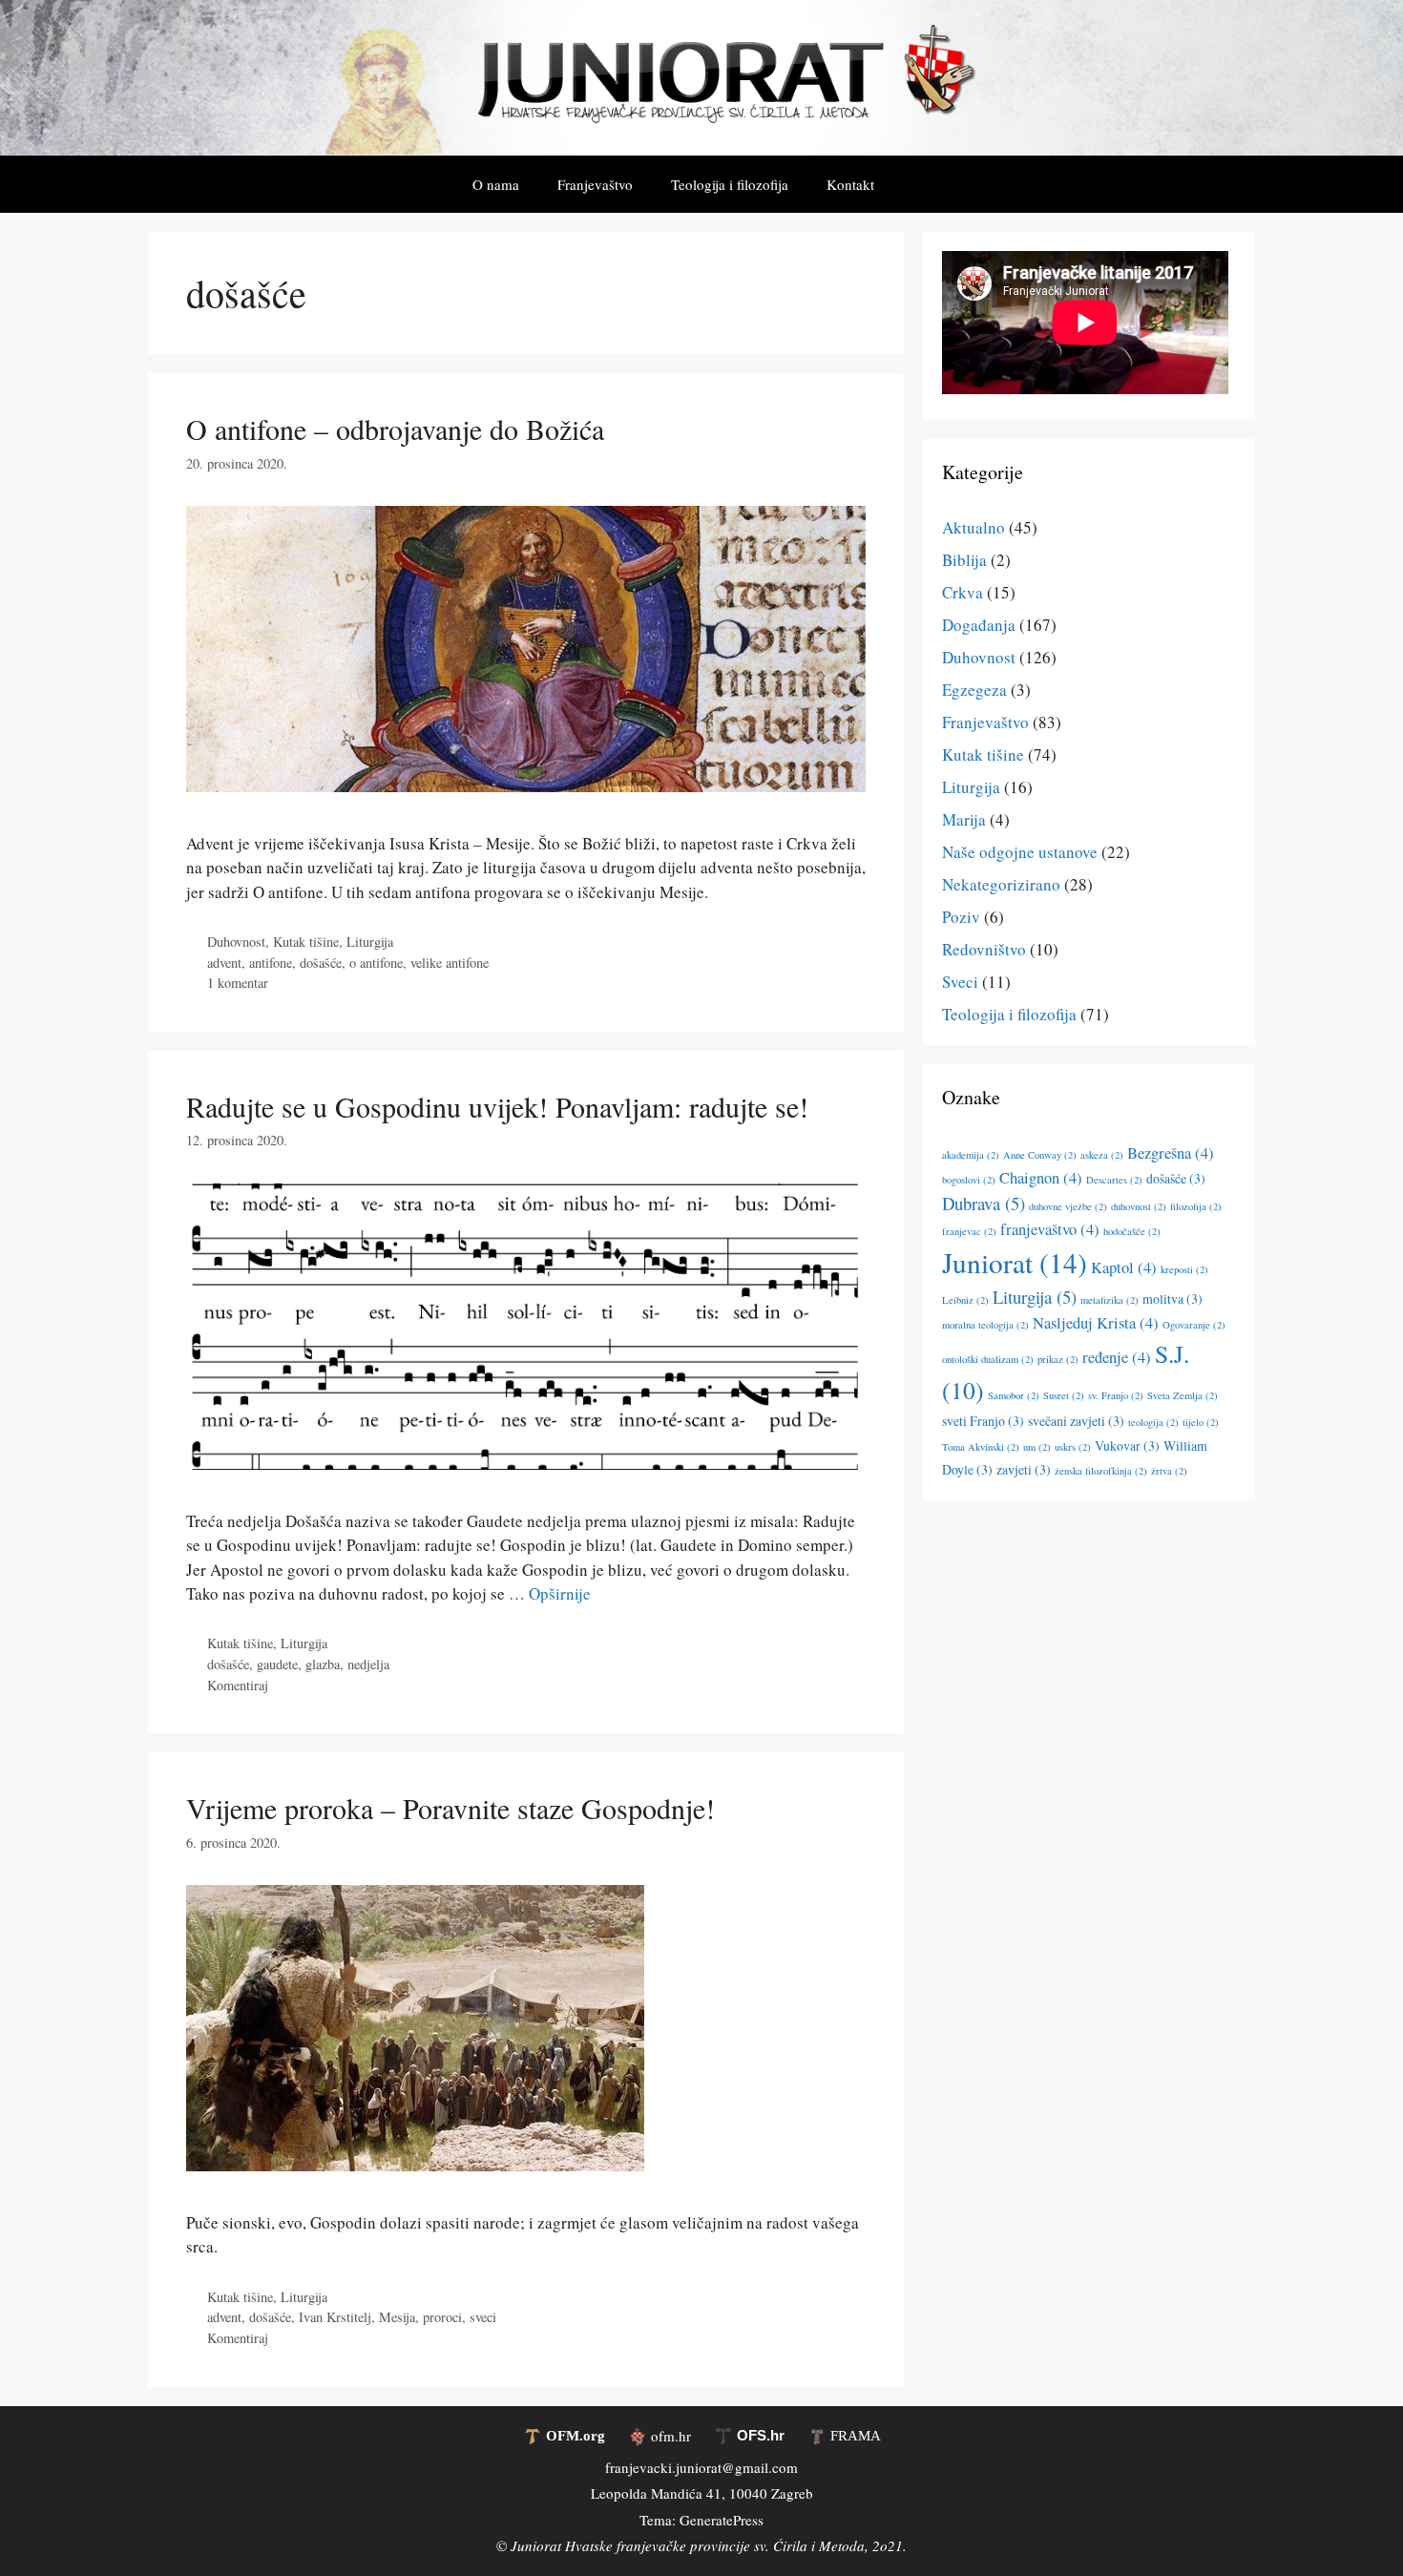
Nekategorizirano (1001, 884)
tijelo (1201, 1422)
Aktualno (974, 527)
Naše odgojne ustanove (1020, 852)
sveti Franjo (983, 1421)
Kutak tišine (306, 942)
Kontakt (850, 184)
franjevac (969, 1231)
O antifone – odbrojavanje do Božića (395, 429)
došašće (321, 963)
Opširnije (560, 1593)
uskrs (1073, 1447)
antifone (271, 963)
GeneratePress (722, 2520)
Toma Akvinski (981, 1447)
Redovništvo (984, 949)
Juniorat (1015, 1262)
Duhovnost (236, 942)
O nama (496, 184)
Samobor (1014, 1395)
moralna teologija (985, 1325)
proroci (442, 2317)
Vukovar (1127, 1445)
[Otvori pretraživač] (921, 184)
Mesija (397, 2317)
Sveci (960, 982)
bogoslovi (969, 1180)
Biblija (964, 560)
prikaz (1058, 1359)
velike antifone (450, 963)
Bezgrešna (1171, 1153)
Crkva (963, 592)
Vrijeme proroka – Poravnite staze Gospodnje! (450, 1808)
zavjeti (1024, 1469)
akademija (971, 1155)
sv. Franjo (1116, 1395)
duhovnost (1139, 1206)
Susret (1064, 1395)
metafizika (1110, 1300)
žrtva (1169, 1471)
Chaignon (1041, 1178)
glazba (323, 1664)
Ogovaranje (1194, 1325)
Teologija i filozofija (730, 184)
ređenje (1117, 1357)
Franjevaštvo (595, 184)
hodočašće (1132, 1231)
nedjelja (368, 1664)
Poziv (961, 917)
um (1037, 1447)
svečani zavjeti (1076, 1421)
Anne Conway (1040, 1155)
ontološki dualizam (988, 1359)
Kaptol (1124, 1267)
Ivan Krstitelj (335, 2317)
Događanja (979, 625)
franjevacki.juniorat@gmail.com (701, 2467)
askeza (1102, 1155)
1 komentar (238, 983)
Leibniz (965, 1300)
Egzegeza (974, 690)
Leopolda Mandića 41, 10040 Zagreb (702, 2493)
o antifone (376, 963)
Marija (964, 819)
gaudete (277, 1664)
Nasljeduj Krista (1096, 1323)
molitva (1173, 1298)
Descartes (1114, 1180)
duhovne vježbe (1068, 1206)
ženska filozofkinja (1101, 1471)
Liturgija (370, 942)
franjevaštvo (1050, 1229)
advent (224, 963)
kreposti (1184, 1269)
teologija (1153, 1422)
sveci (483, 2317)
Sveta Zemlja (1183, 1395)
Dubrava (984, 1203)
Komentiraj (238, 1685)
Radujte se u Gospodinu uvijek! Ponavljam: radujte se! (497, 1106)
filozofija (1196, 1206)
